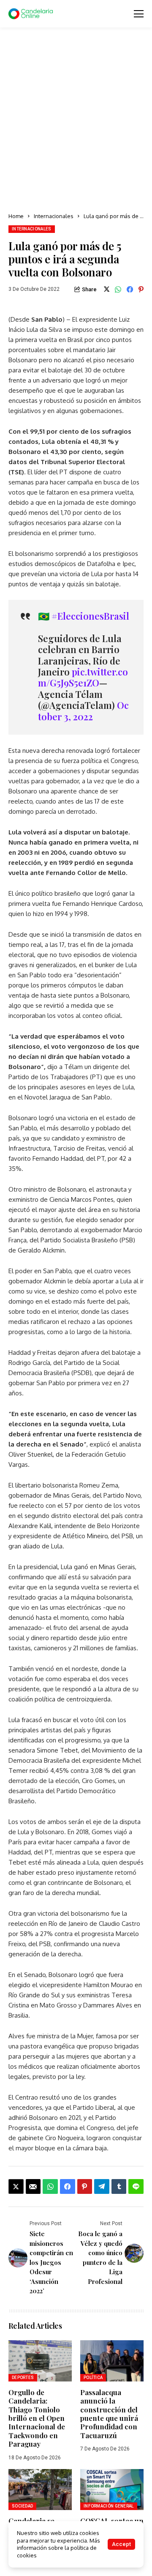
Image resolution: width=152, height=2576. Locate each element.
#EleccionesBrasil (90, 616)
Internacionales (54, 216)
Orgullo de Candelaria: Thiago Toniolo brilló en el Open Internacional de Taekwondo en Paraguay (37, 2418)
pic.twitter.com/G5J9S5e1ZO (83, 677)
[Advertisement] (76, 120)
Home (16, 216)
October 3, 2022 (83, 711)
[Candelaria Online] (32, 14)
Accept (121, 2544)
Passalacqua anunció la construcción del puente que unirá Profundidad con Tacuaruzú (109, 2414)
